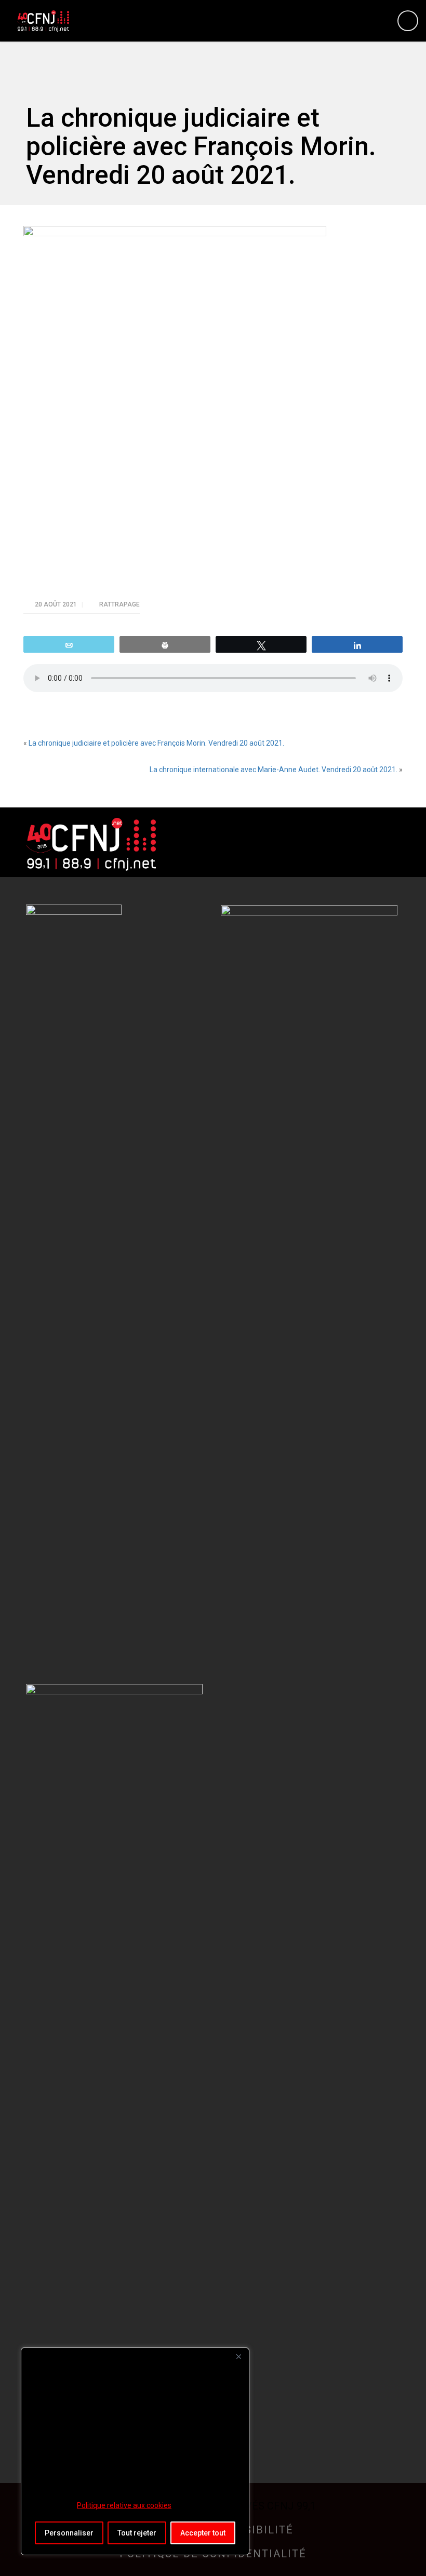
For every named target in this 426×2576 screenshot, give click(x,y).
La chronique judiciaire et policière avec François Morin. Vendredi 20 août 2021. (156, 743)
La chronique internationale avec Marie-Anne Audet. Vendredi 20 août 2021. (274, 770)
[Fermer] (238, 2356)
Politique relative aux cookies (124, 2505)
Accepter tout (203, 2533)
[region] (135, 2451)
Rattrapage (119, 604)
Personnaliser (69, 2533)
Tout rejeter (137, 2533)
